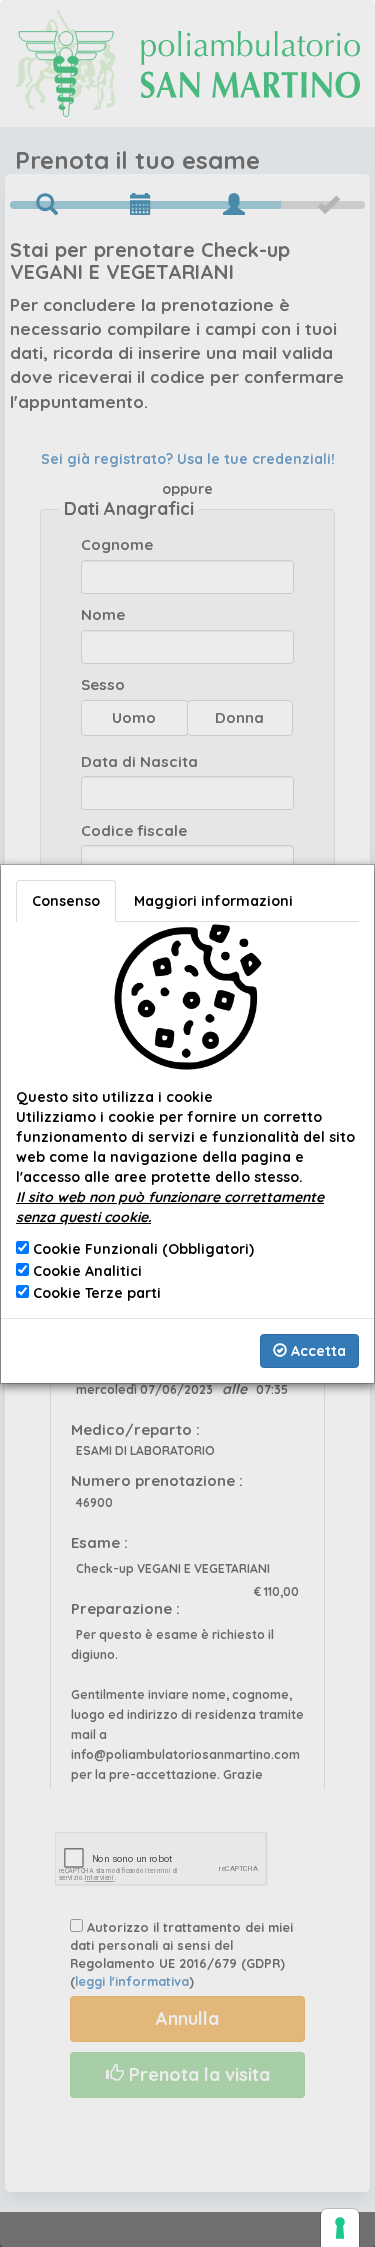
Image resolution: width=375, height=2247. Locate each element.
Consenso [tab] (66, 901)
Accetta (316, 1351)
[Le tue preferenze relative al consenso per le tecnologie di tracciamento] (340, 2228)
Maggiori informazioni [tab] (213, 901)
